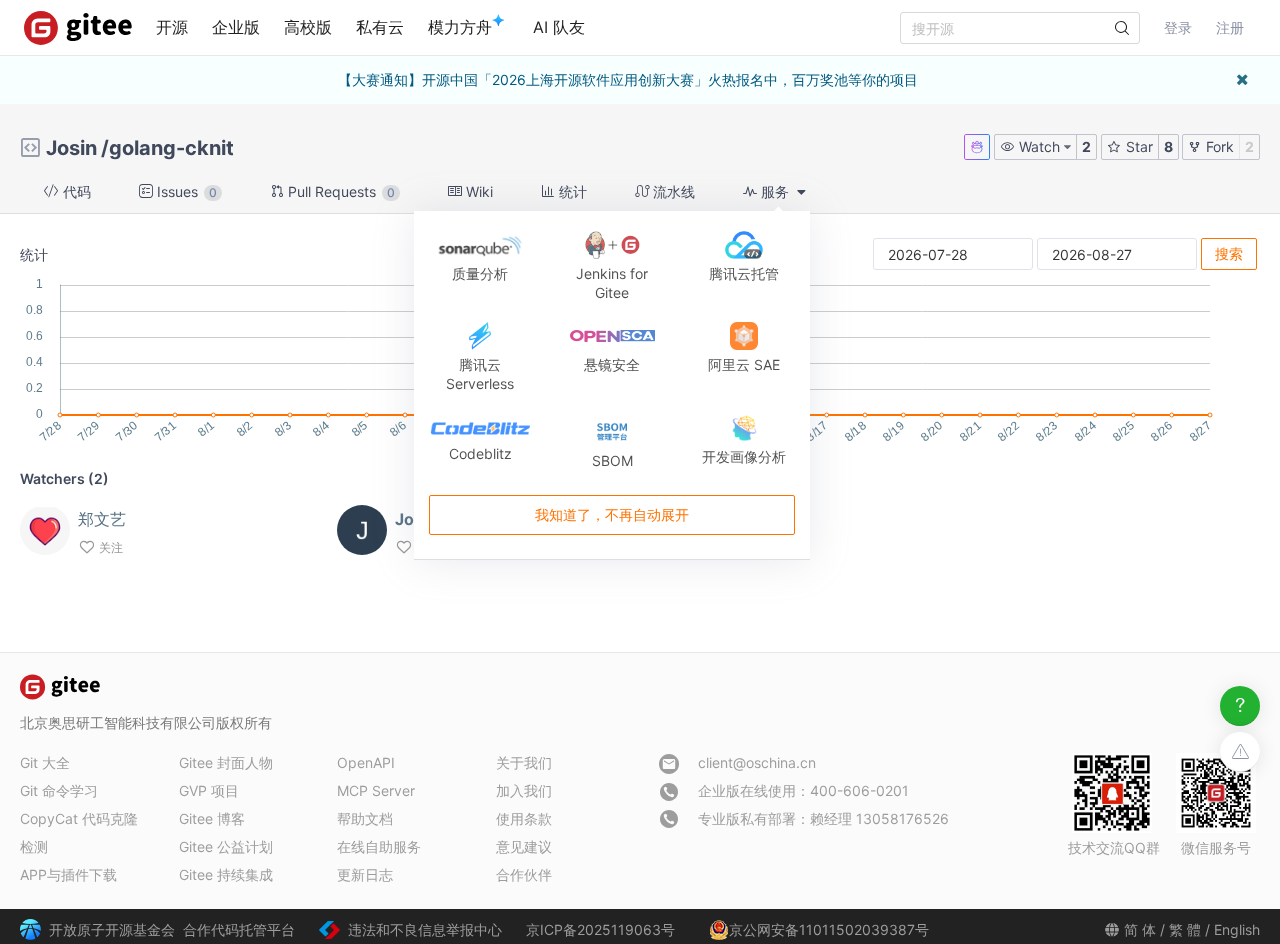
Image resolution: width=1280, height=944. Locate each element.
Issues (185, 191)
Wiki (477, 191)
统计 (571, 191)
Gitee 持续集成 (226, 874)
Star (1137, 146)
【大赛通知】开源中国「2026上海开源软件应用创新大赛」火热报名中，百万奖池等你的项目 (628, 79)
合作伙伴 (524, 874)
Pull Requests (339, 191)
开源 (172, 27)
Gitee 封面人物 (226, 762)
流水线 (672, 191)
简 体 (1140, 929)
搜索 (1229, 253)
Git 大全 (45, 762)
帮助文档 (365, 818)
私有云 (380, 27)
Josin (71, 148)
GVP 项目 (209, 790)
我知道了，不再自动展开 (612, 514)
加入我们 (524, 790)
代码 (75, 191)
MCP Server (376, 790)
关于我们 (524, 762)
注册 (1230, 27)
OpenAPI (366, 762)
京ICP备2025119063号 (600, 929)
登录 (1178, 27)
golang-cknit (171, 148)
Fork (1218, 146)
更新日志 (365, 874)
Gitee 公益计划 (226, 846)
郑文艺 (102, 519)
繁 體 (1185, 929)
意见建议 (524, 846)
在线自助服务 (379, 846)
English (1237, 929)
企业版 (236, 27)
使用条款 (524, 818)
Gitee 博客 (212, 818)
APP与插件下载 (68, 874)
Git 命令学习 (59, 790)
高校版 (308, 27)
